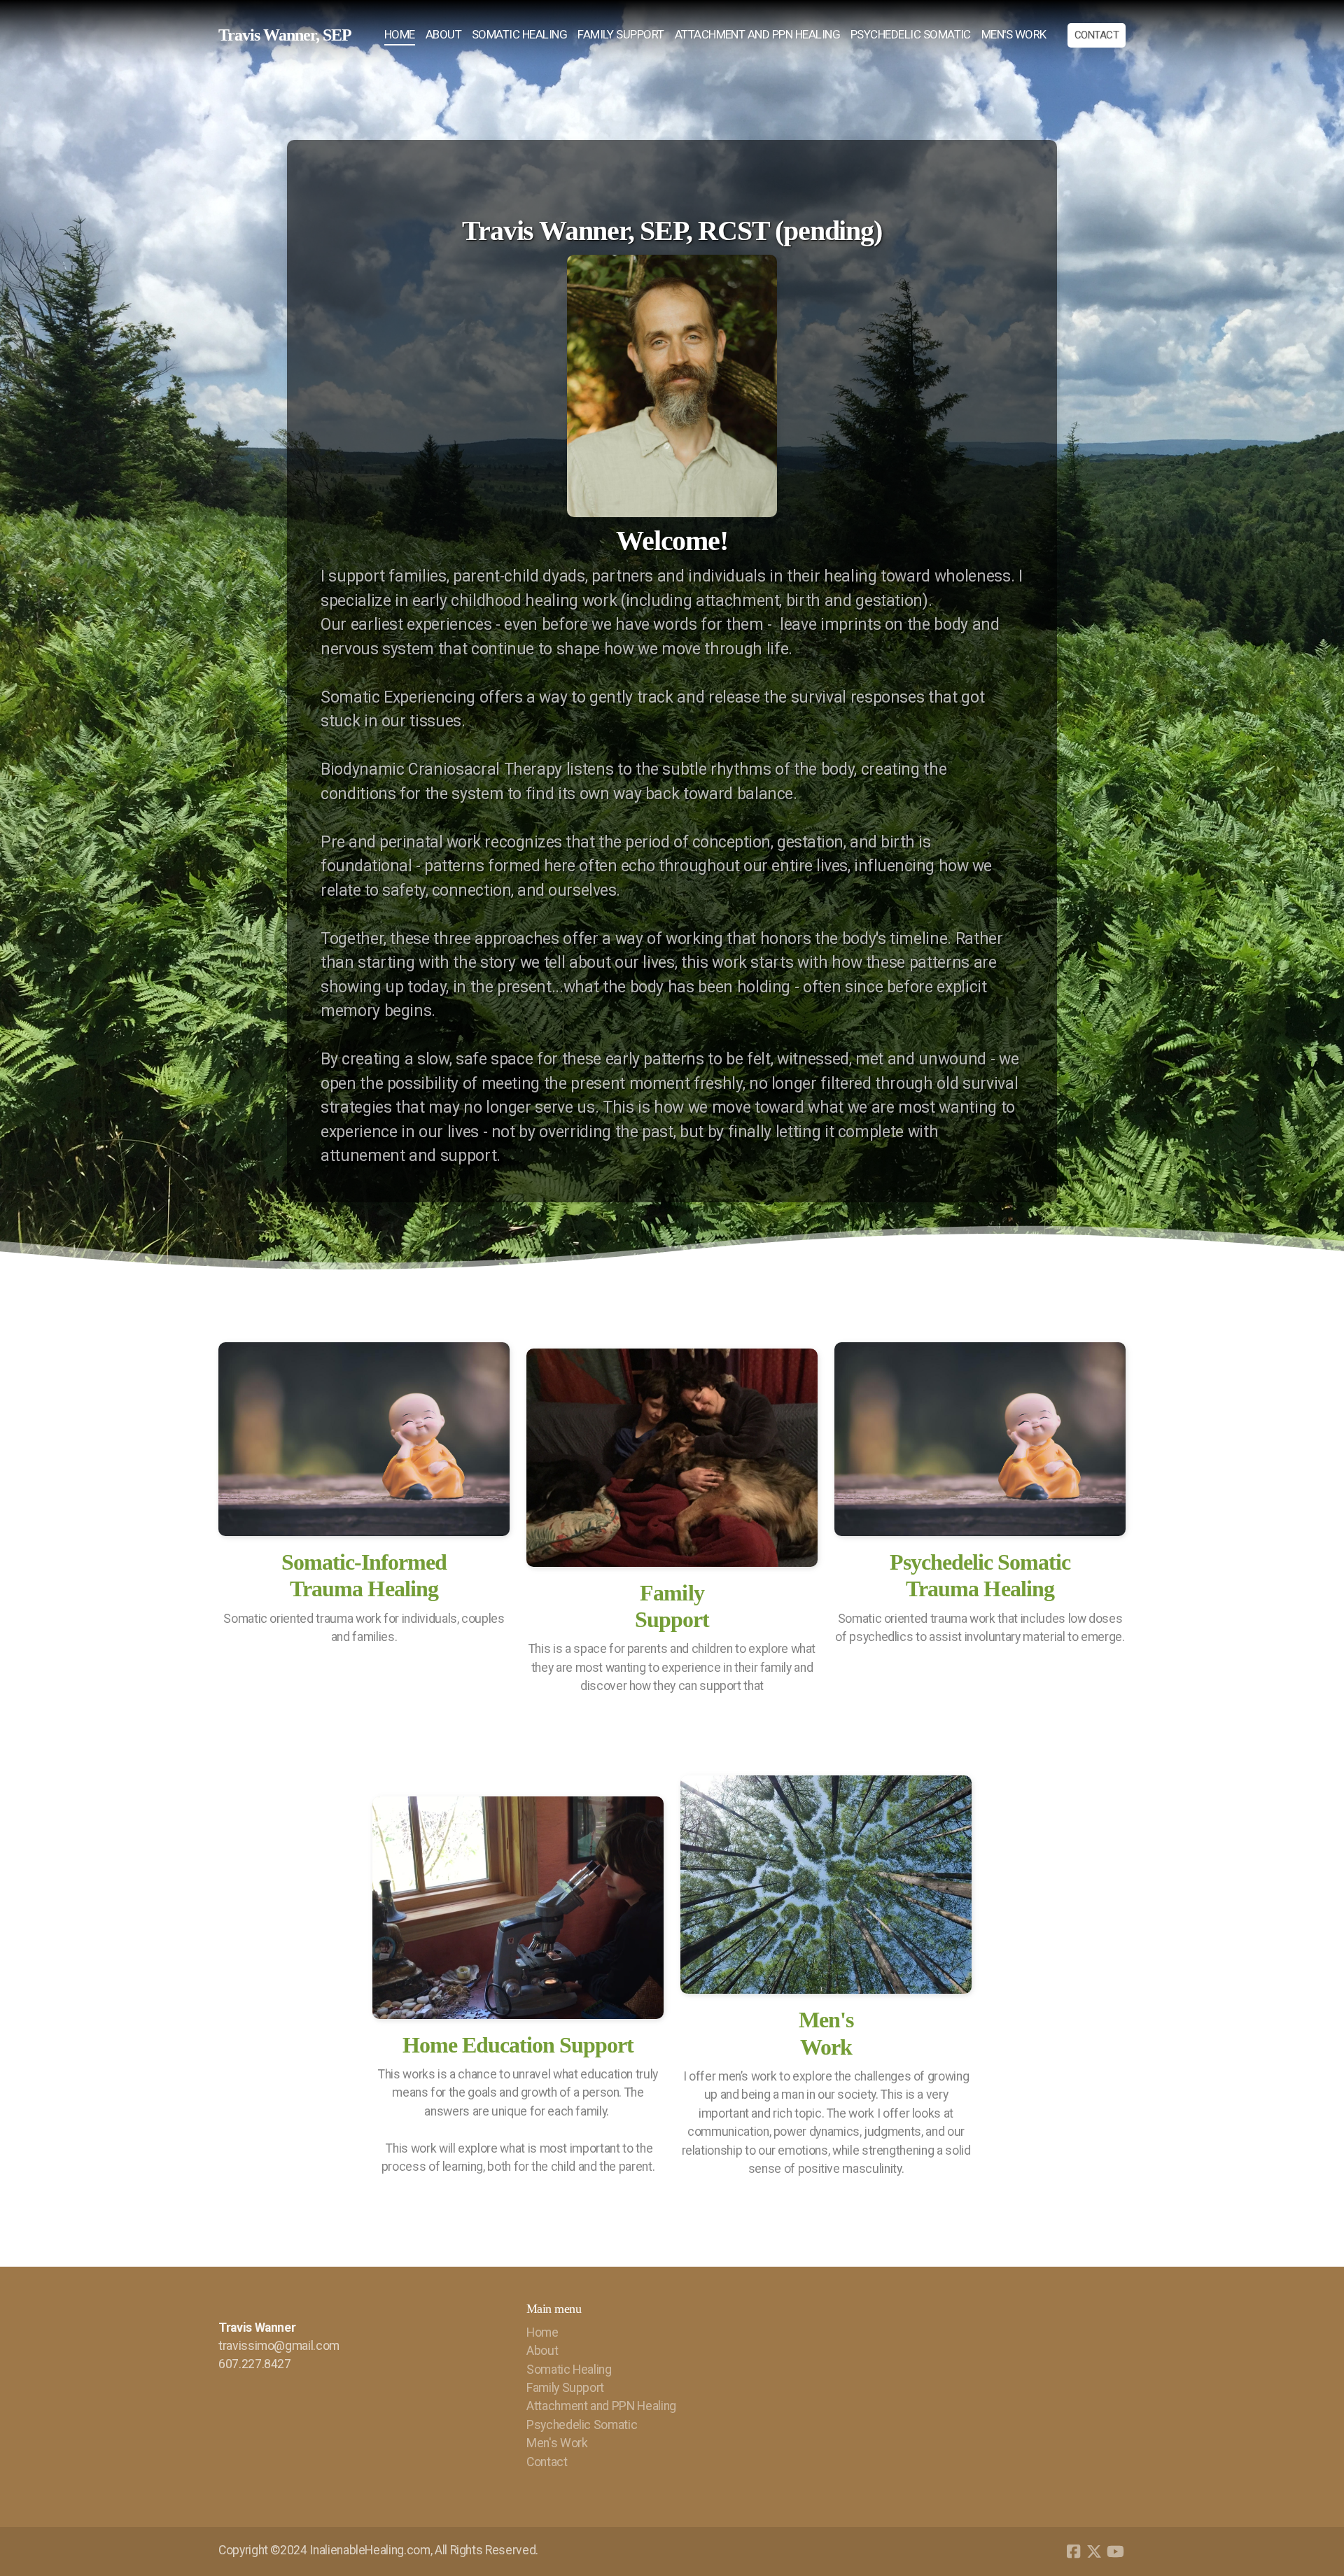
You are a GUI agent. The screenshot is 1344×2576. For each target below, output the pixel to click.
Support (672, 1619)
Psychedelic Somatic (980, 1562)
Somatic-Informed (364, 1562)
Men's (826, 2020)
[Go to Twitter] (1094, 2552)
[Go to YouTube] (1115, 2552)
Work (826, 2047)
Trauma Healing (364, 1589)
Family (672, 1593)
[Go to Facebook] (1073, 2552)
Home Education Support (518, 2045)
